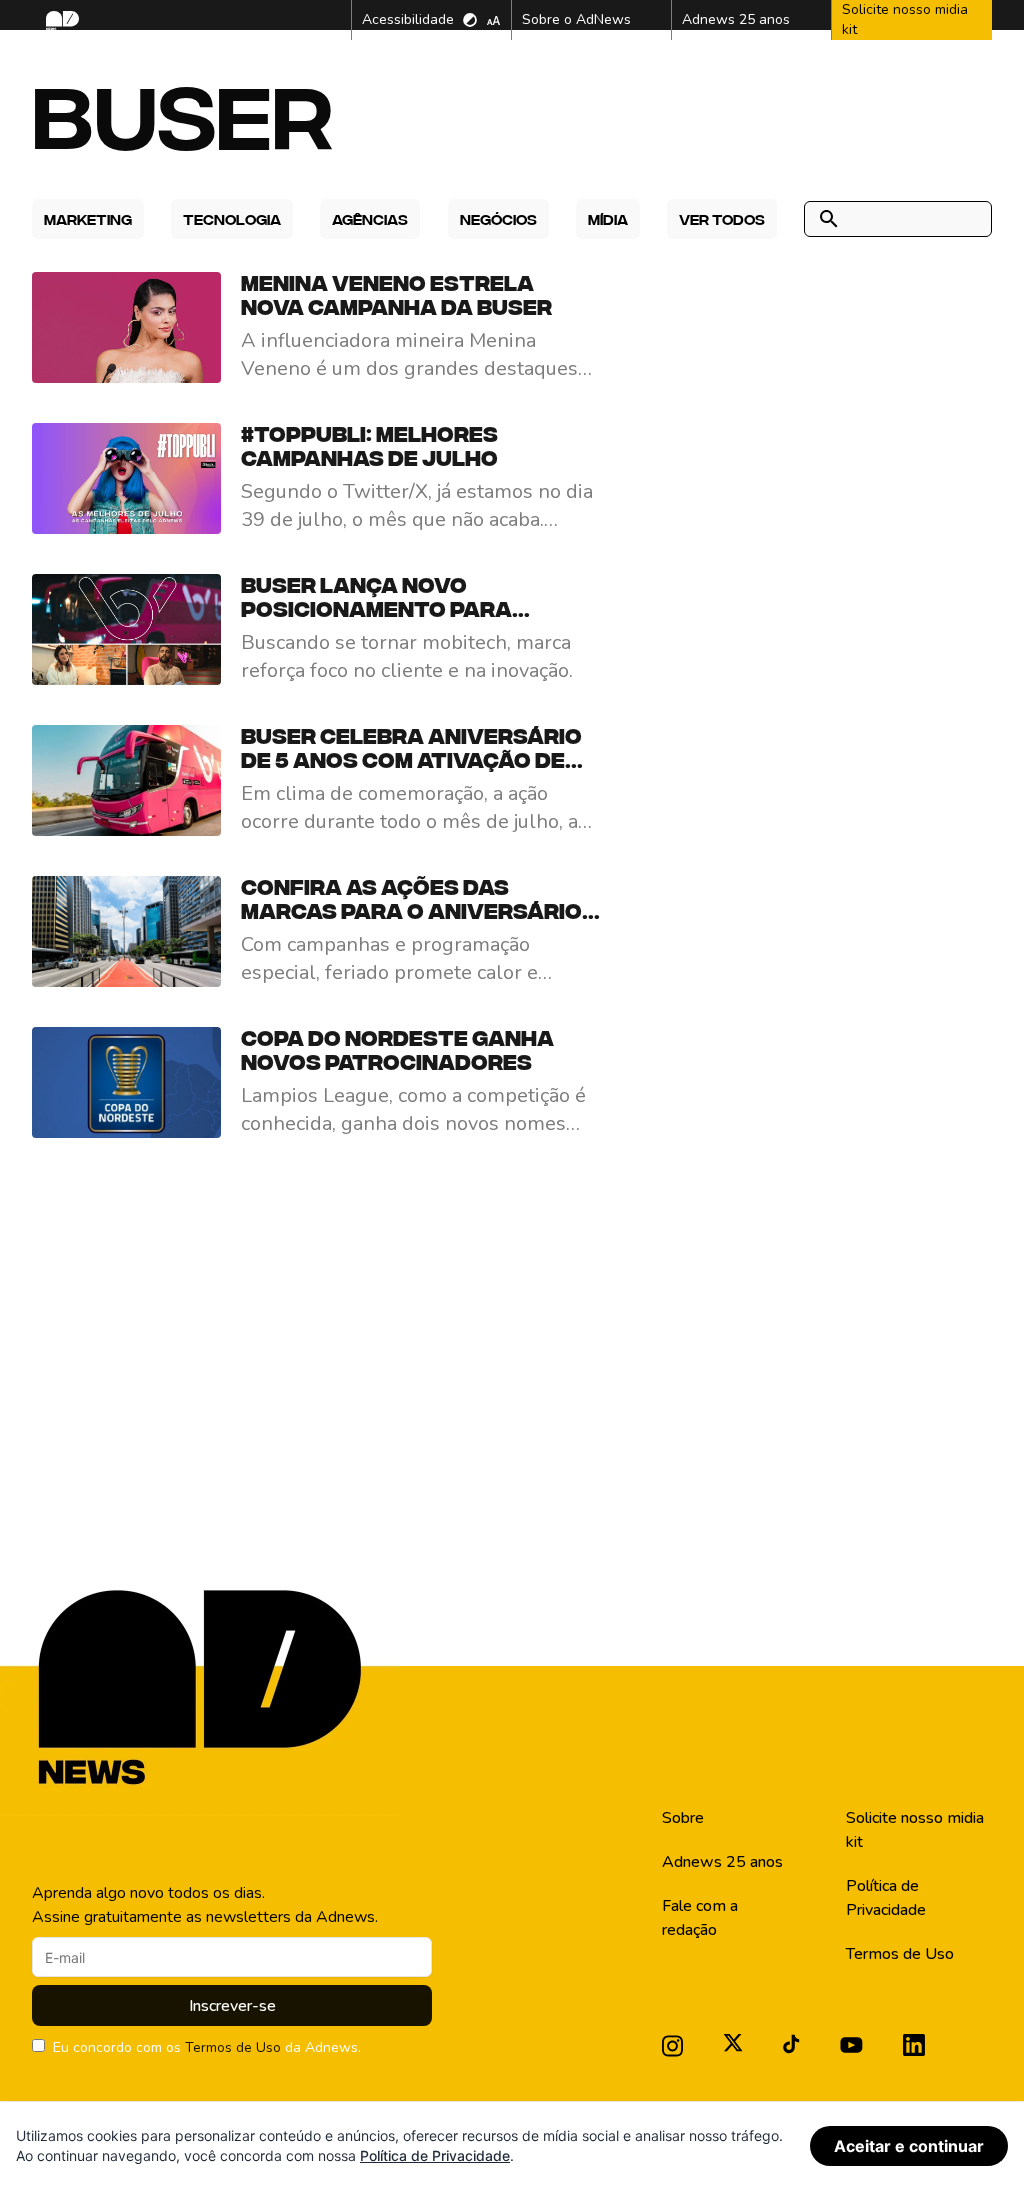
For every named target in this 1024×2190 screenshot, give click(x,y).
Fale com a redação (700, 1918)
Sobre (683, 1818)
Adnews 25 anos (722, 1862)
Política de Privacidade (886, 1898)
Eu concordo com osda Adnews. (207, 2047)
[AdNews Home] (60, 20)
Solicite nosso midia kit (915, 1830)
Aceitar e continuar (909, 2146)
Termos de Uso (233, 2047)
